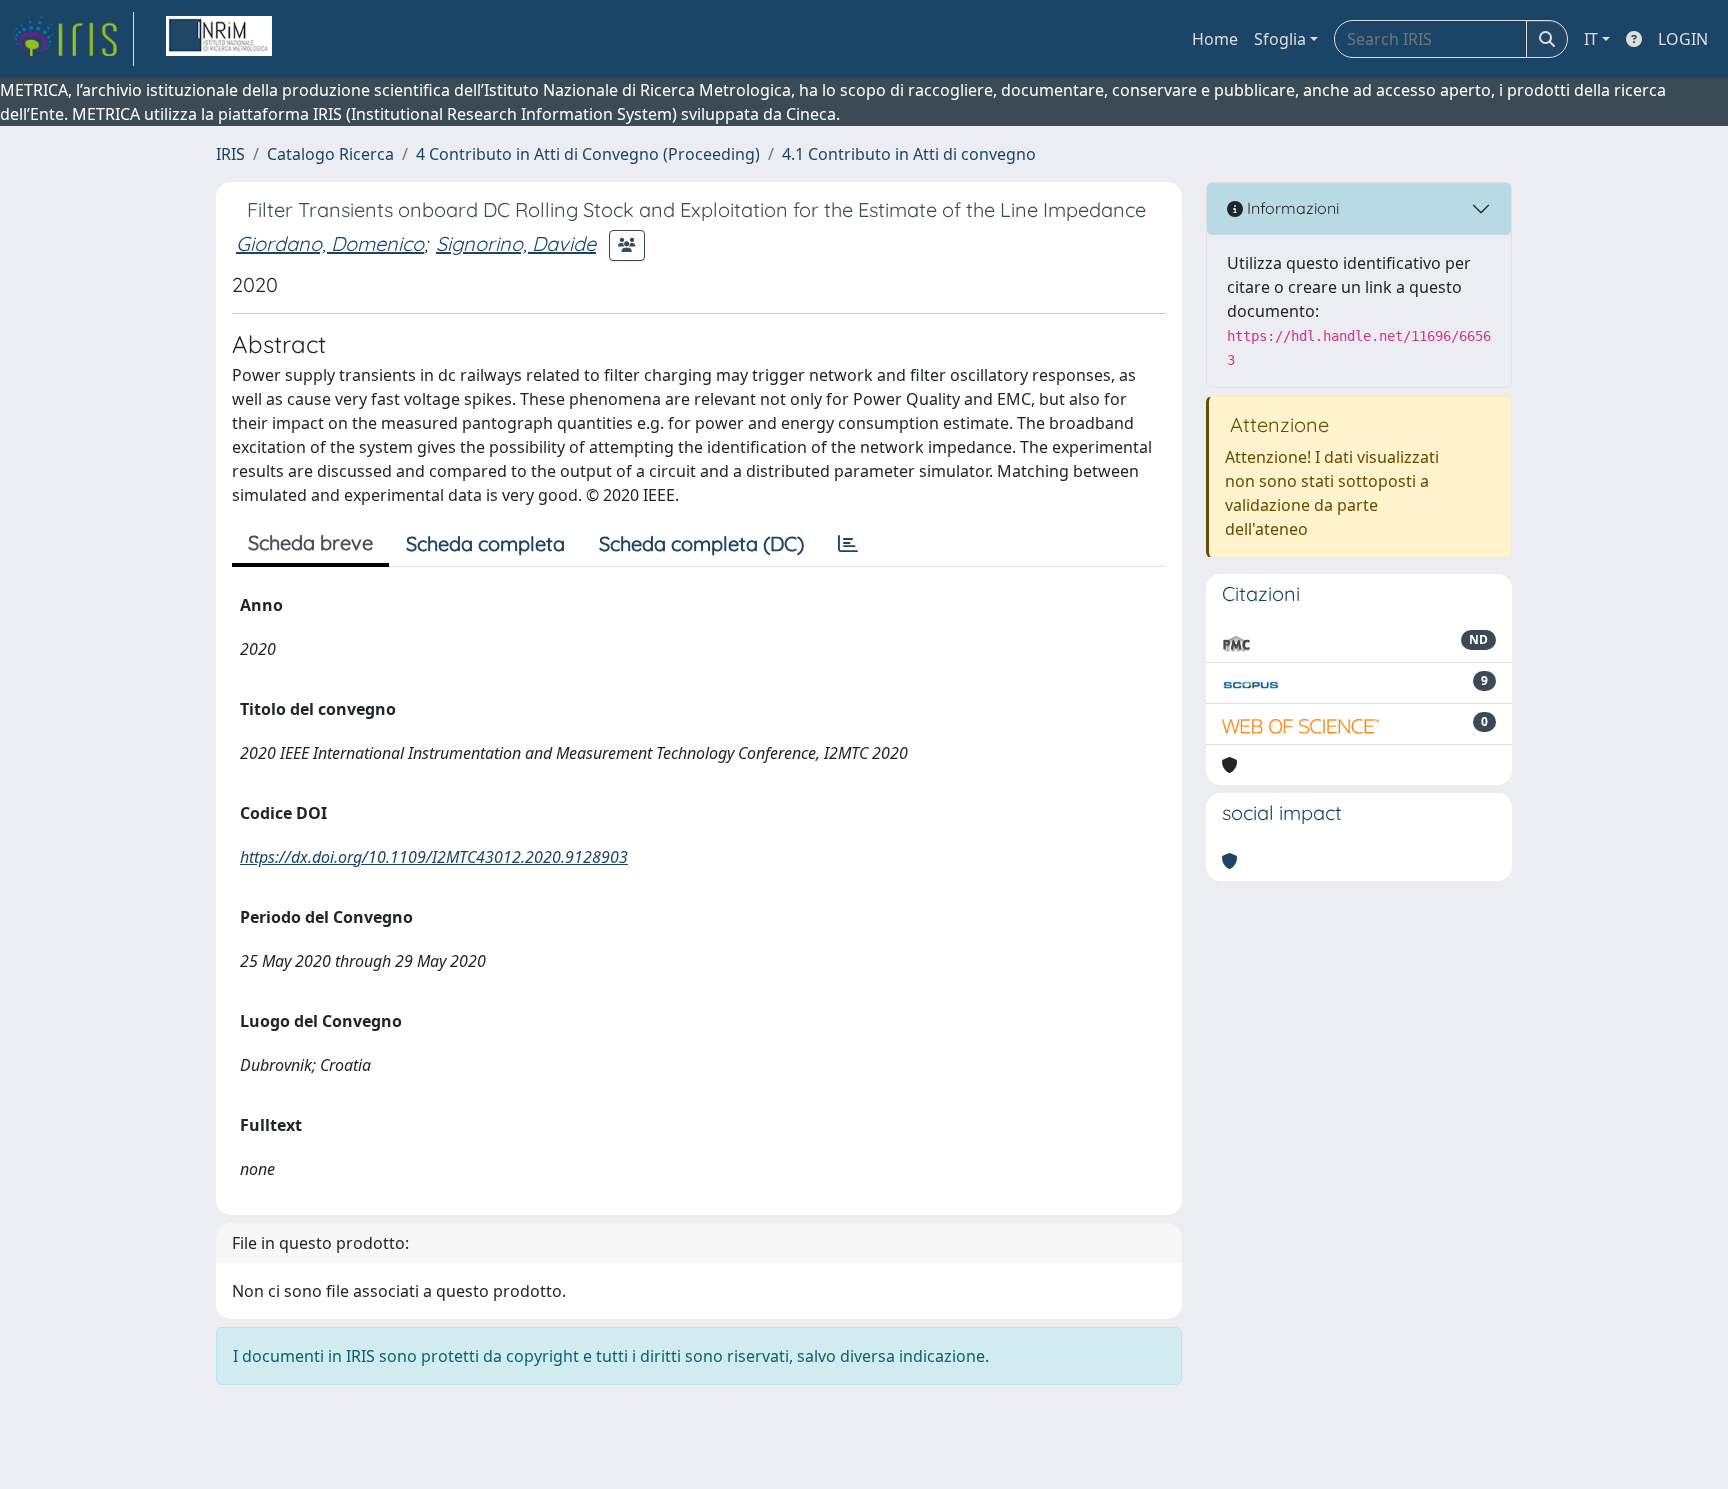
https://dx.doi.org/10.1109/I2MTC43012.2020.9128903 (434, 857)
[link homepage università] (219, 39)
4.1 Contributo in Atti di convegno (909, 154)
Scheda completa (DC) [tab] (701, 543)
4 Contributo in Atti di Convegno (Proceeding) (588, 154)
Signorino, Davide (516, 243)
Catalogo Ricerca (330, 154)
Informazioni (1291, 208)
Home (1215, 39)
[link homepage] (73, 39)
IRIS (230, 154)
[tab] (848, 544)
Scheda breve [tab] (310, 542)
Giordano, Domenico (330, 243)
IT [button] (1591, 39)
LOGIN (1683, 39)
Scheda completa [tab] (485, 543)
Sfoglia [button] (1280, 39)
